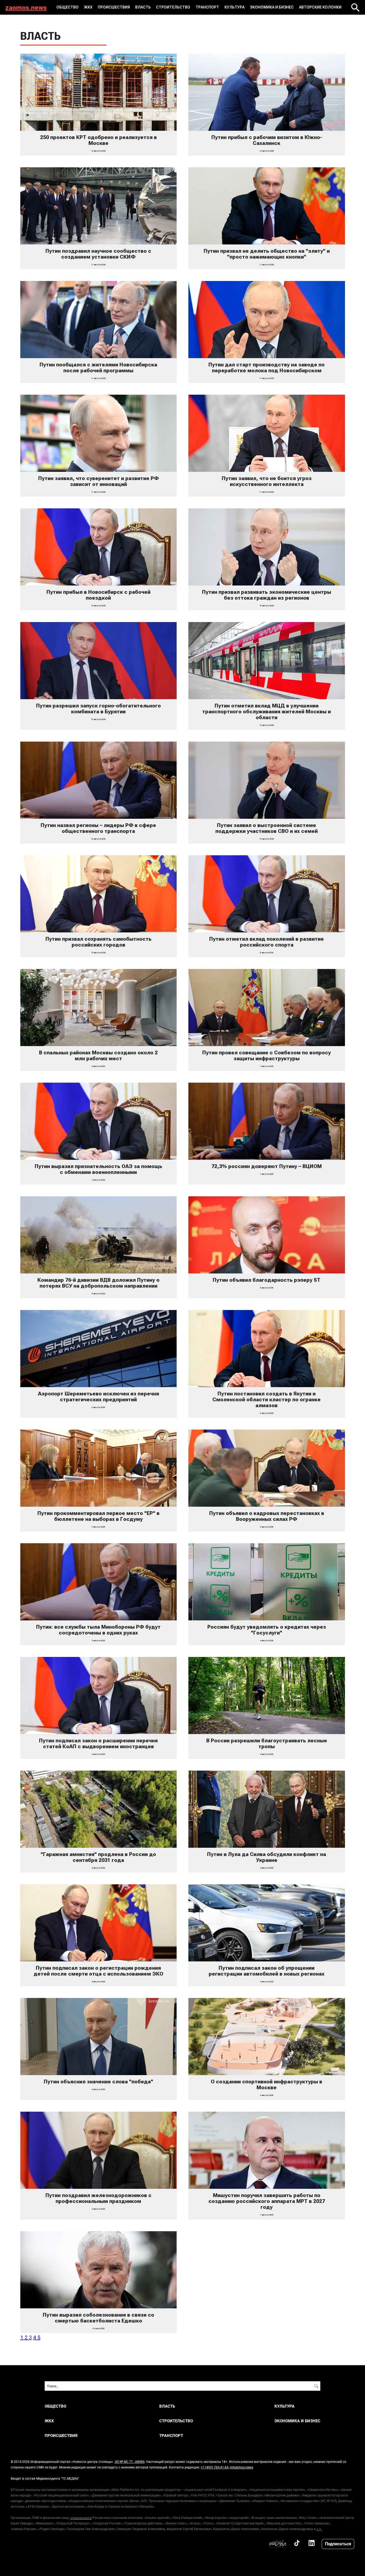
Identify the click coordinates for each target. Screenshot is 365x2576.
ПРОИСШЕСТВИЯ (114, 7)
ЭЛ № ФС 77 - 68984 (130, 2462)
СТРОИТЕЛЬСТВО (173, 7)
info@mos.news (241, 2467)
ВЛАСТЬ (143, 7)
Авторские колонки (320, 7)
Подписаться (338, 2544)
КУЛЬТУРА (234, 7)
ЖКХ (88, 7)
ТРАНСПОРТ (207, 7)
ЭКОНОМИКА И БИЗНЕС (272, 7)
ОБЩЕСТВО (67, 7)
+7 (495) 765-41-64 (215, 2467)
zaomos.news (26, 7)
